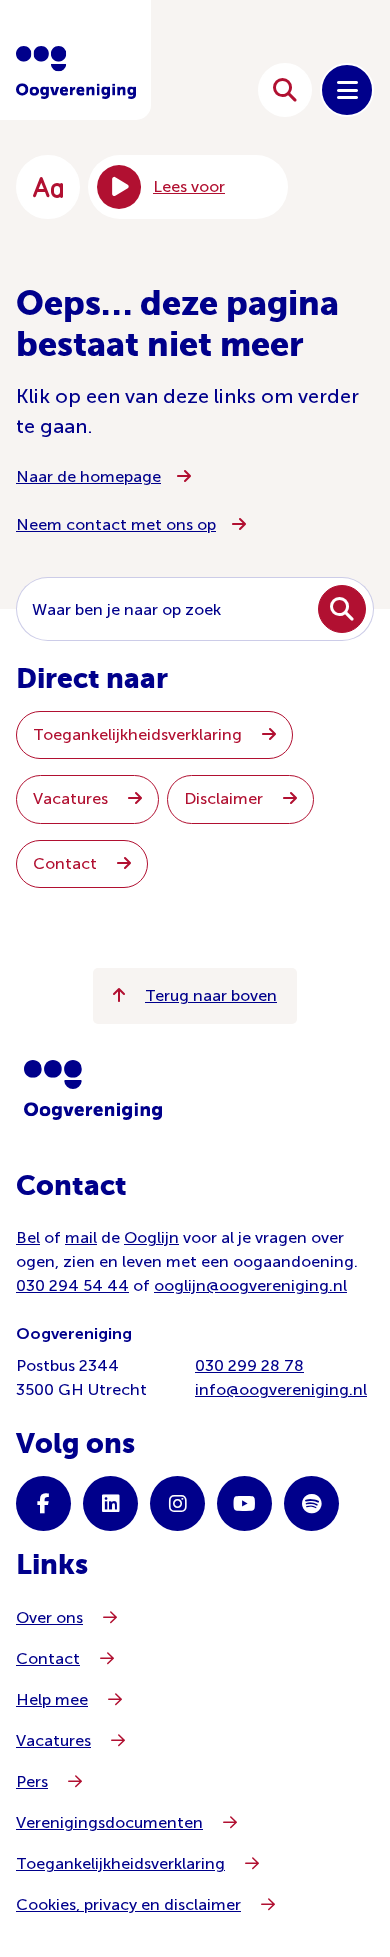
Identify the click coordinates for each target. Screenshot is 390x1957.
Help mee (52, 1699)
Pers (32, 1781)
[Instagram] (177, 1503)
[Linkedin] (110, 1503)
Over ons (49, 1617)
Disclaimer (225, 798)
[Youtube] (244, 1503)
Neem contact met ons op (116, 524)
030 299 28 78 (249, 1365)
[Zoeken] (285, 90)
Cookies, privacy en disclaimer (128, 1904)
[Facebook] (43, 1503)
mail (81, 1237)
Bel (28, 1237)
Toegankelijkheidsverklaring (139, 734)
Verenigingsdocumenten (109, 1822)
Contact (67, 863)
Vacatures (72, 798)
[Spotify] (311, 1503)
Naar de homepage (88, 476)
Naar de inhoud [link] (182, 89)
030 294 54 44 (72, 1285)
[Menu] (347, 90)
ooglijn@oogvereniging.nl (250, 1285)
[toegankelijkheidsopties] (48, 187)
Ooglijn (151, 1237)
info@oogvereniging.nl (281, 1389)
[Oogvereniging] (93, 1090)
